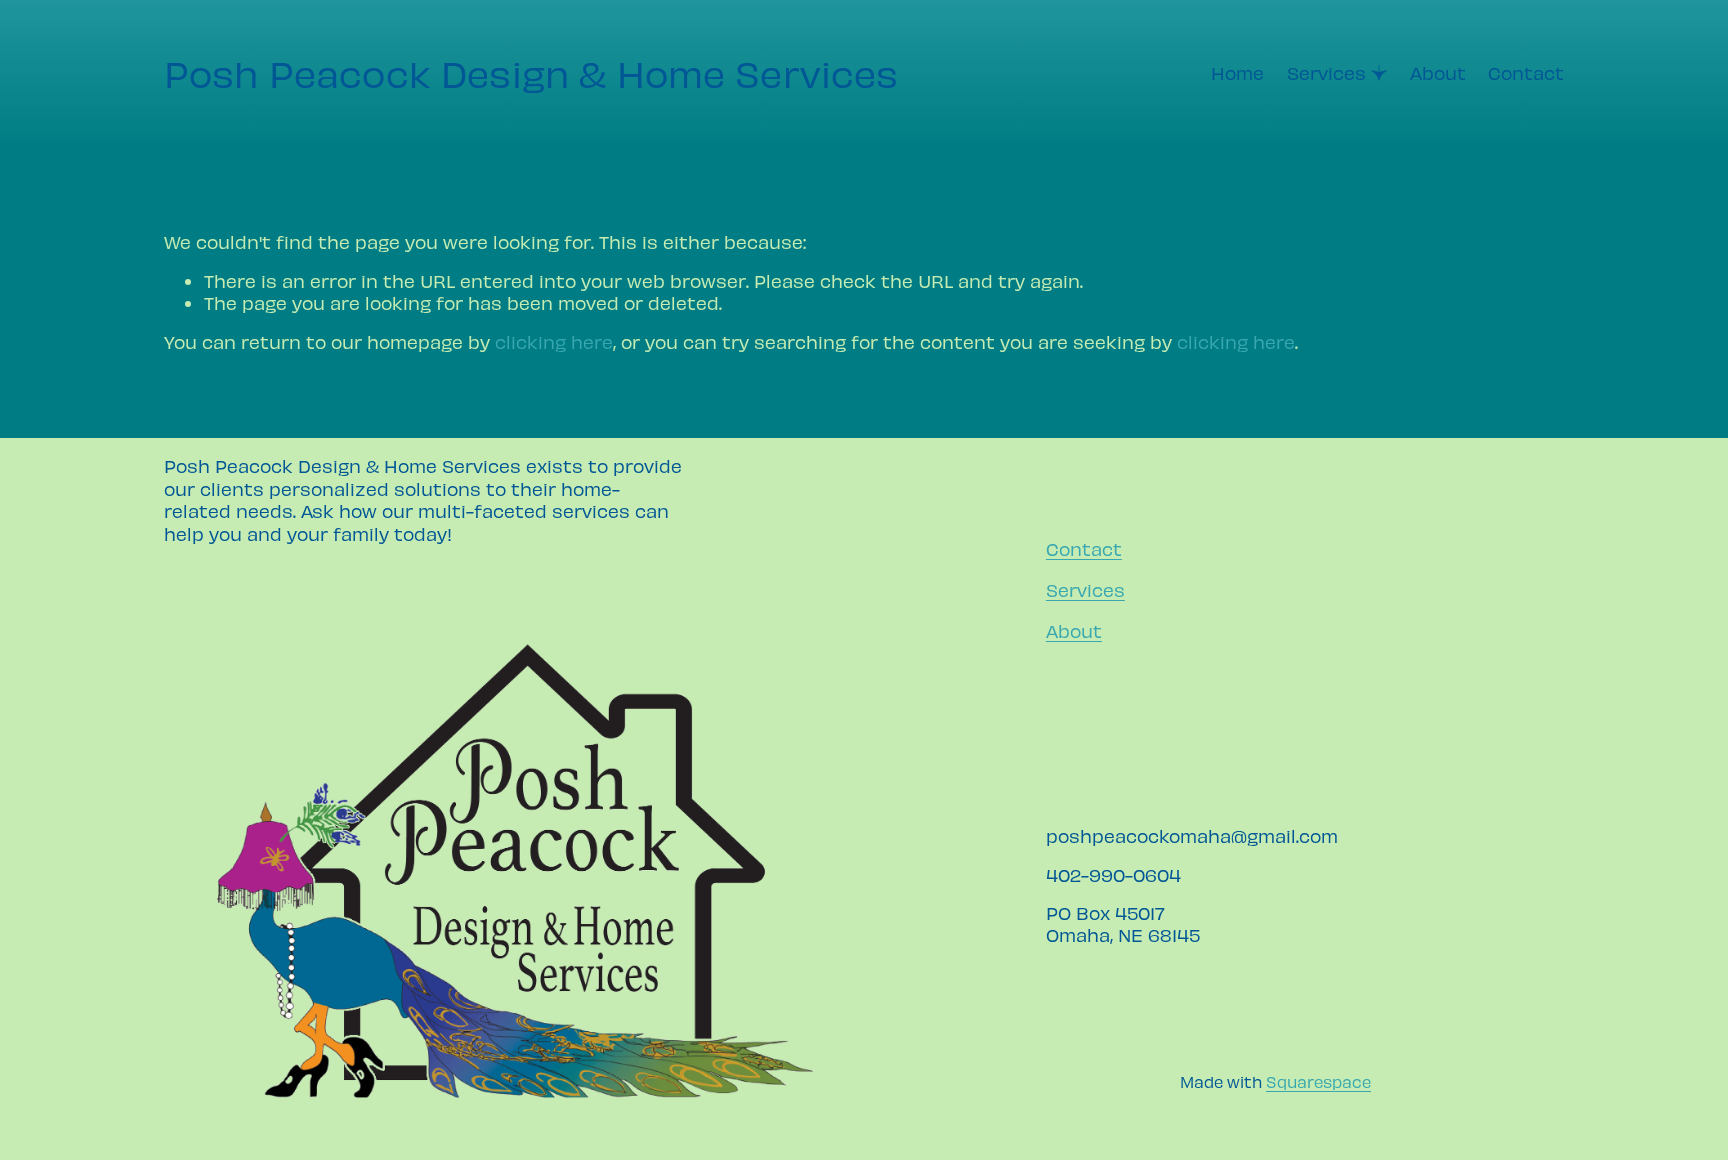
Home (1237, 72)
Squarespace (1318, 1081)
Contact (1526, 72)
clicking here (554, 341)
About (1438, 72)
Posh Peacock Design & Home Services (531, 72)
